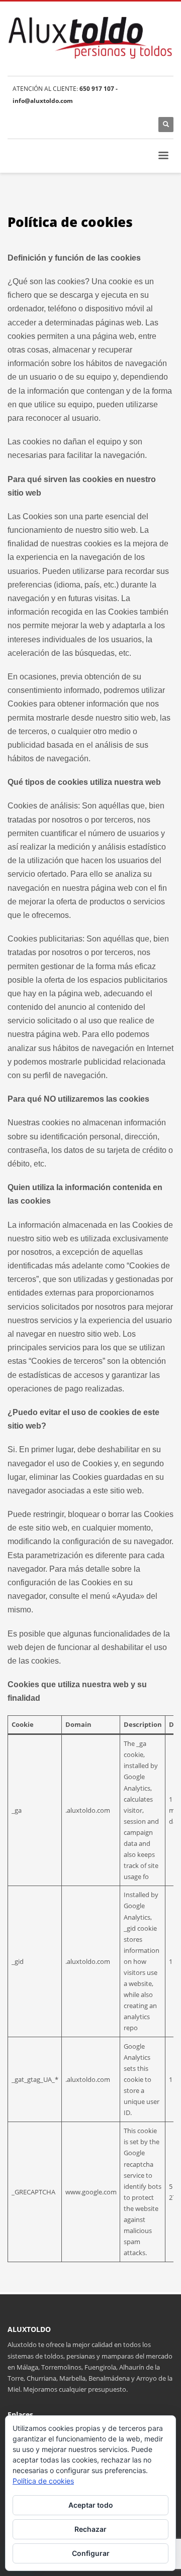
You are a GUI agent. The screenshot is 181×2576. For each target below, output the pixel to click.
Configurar (91, 2553)
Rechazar (90, 2529)
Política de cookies (43, 2481)
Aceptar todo (91, 2505)
